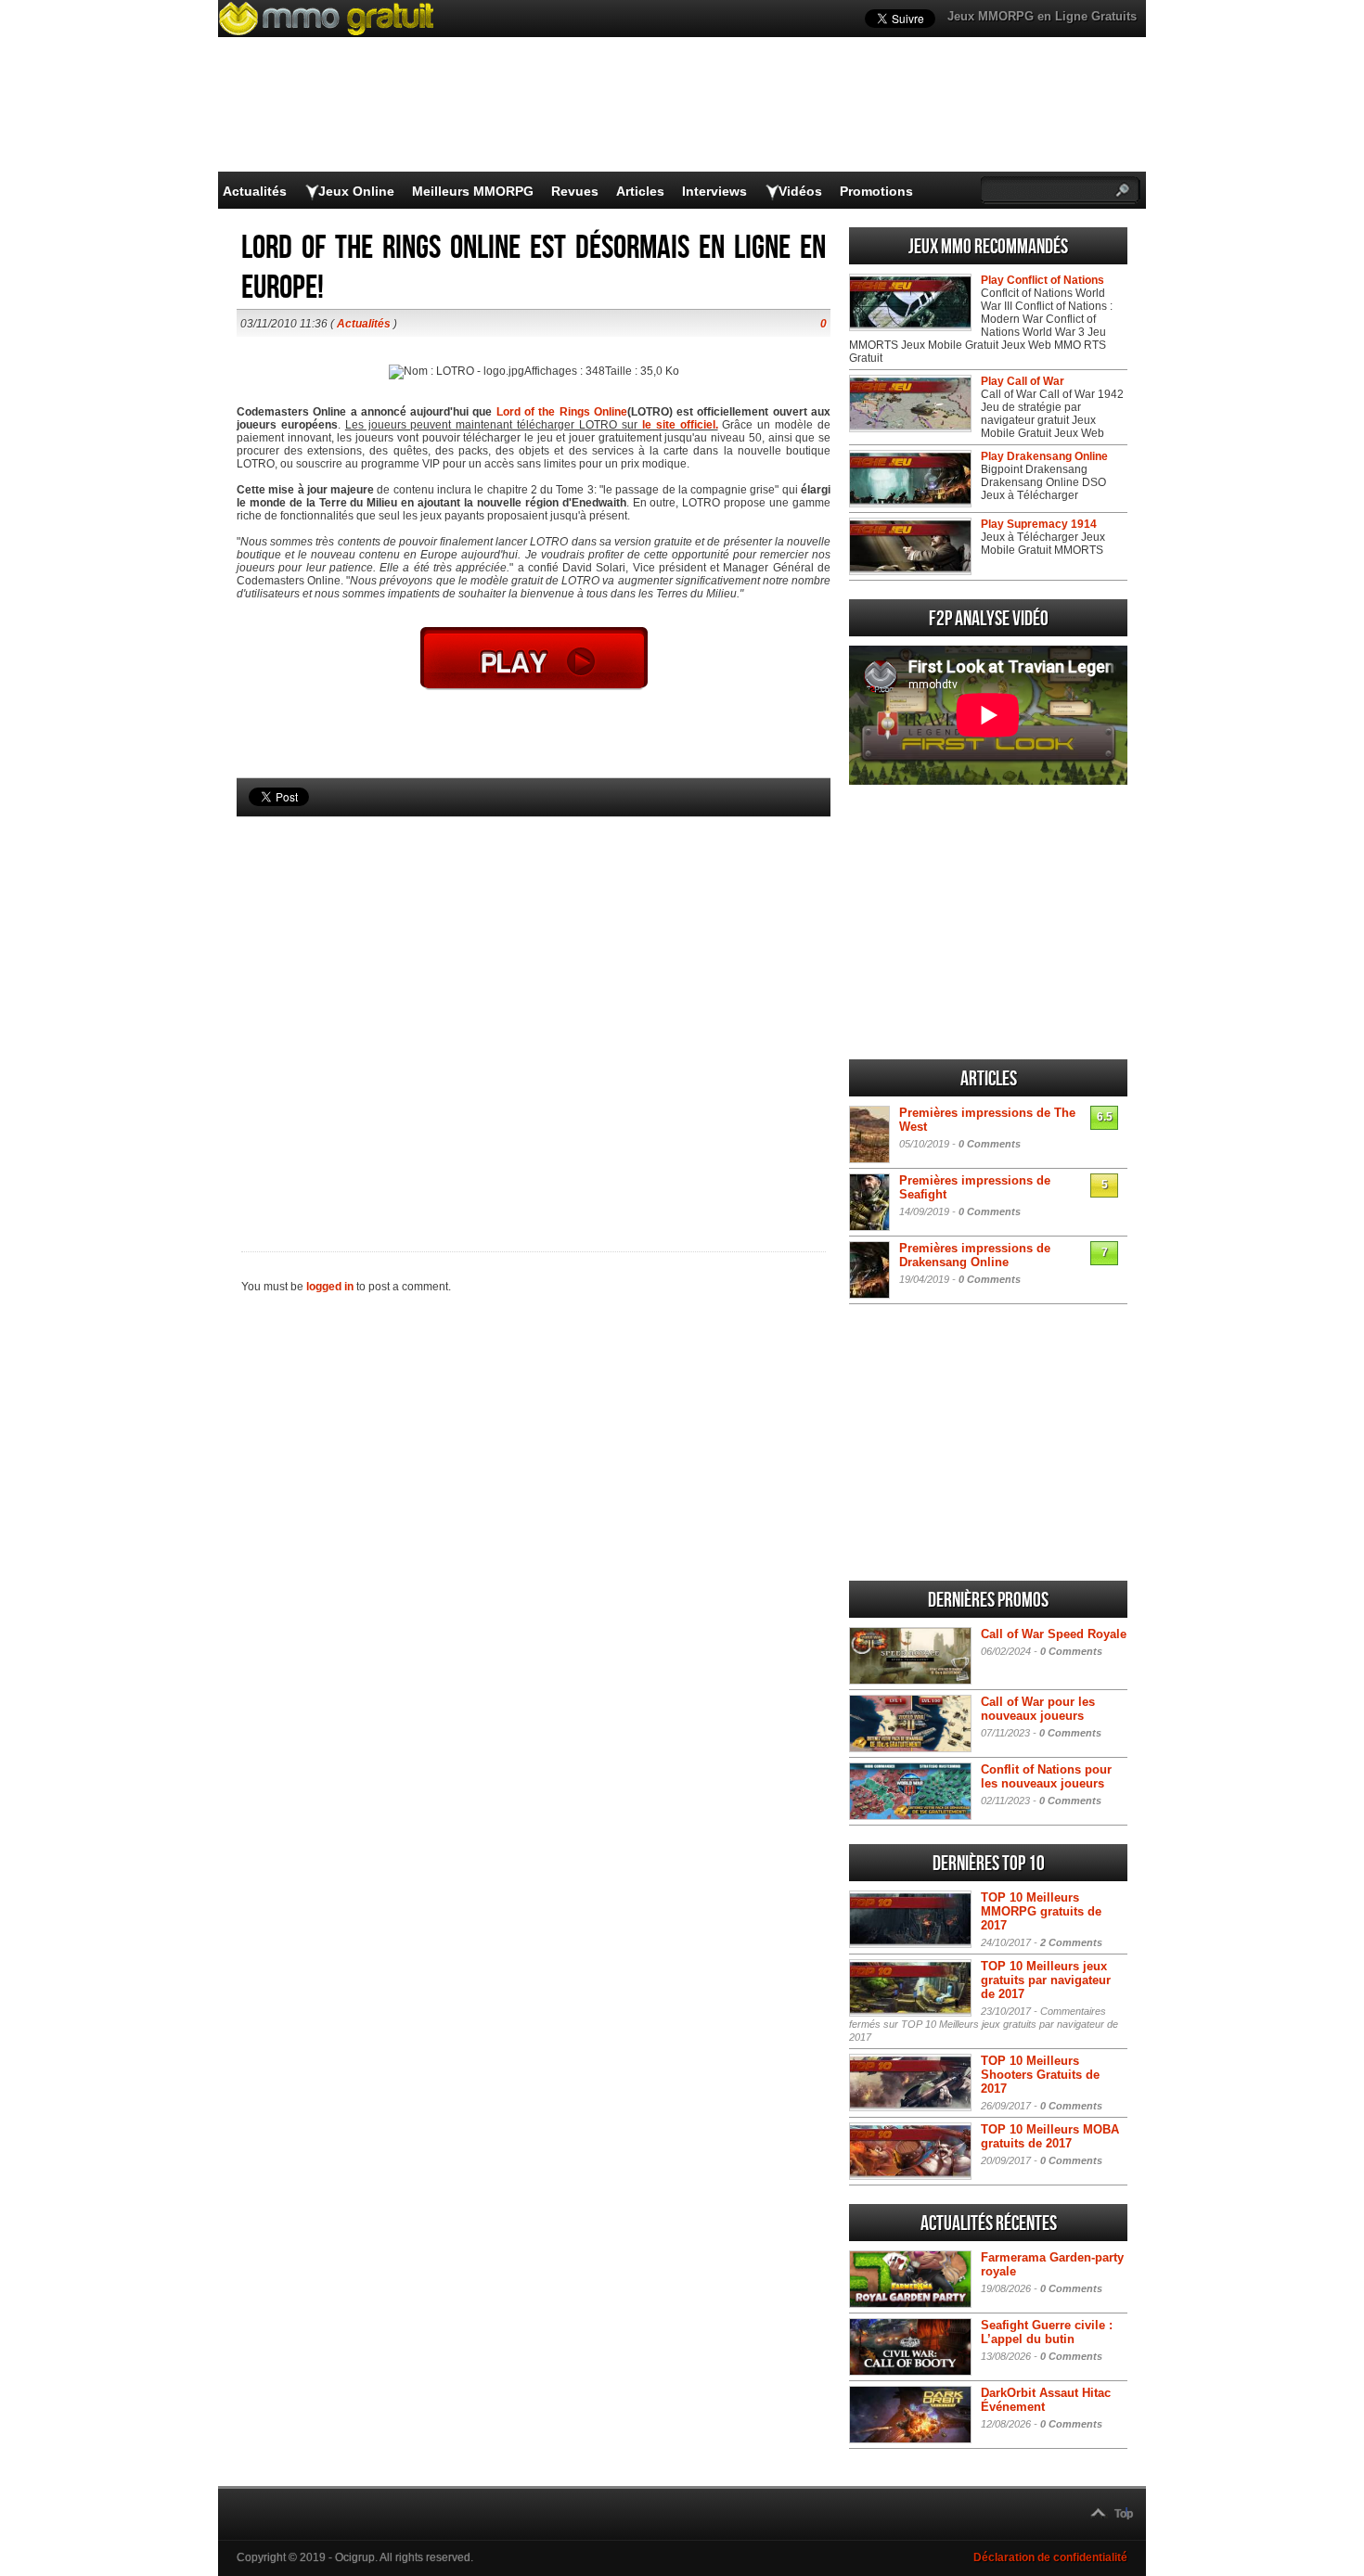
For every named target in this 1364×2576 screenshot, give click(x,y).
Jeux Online (356, 191)
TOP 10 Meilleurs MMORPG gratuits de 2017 (1041, 1911)
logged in (330, 1287)
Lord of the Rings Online (562, 412)
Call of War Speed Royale (1054, 1634)
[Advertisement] (534, 1003)
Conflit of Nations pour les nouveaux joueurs (1046, 1776)
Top (1124, 2514)
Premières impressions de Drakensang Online (975, 1255)
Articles (640, 191)
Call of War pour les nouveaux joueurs (1038, 1709)
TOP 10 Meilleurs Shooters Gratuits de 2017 (1040, 2075)
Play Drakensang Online (1044, 456)
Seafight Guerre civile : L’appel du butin (1047, 2332)
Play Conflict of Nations (1042, 280)
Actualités (255, 191)
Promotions (876, 191)
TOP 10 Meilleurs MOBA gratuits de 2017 (1050, 2136)
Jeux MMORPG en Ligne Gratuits (1042, 16)
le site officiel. (680, 425)
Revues (575, 191)
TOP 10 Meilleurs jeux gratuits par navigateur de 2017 (1046, 1980)
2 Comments (1071, 1942)
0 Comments (990, 1144)
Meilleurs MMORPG (473, 191)
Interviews (714, 191)
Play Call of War (1023, 381)
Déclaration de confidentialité (1050, 2557)
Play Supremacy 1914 (1039, 524)
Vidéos (800, 191)
